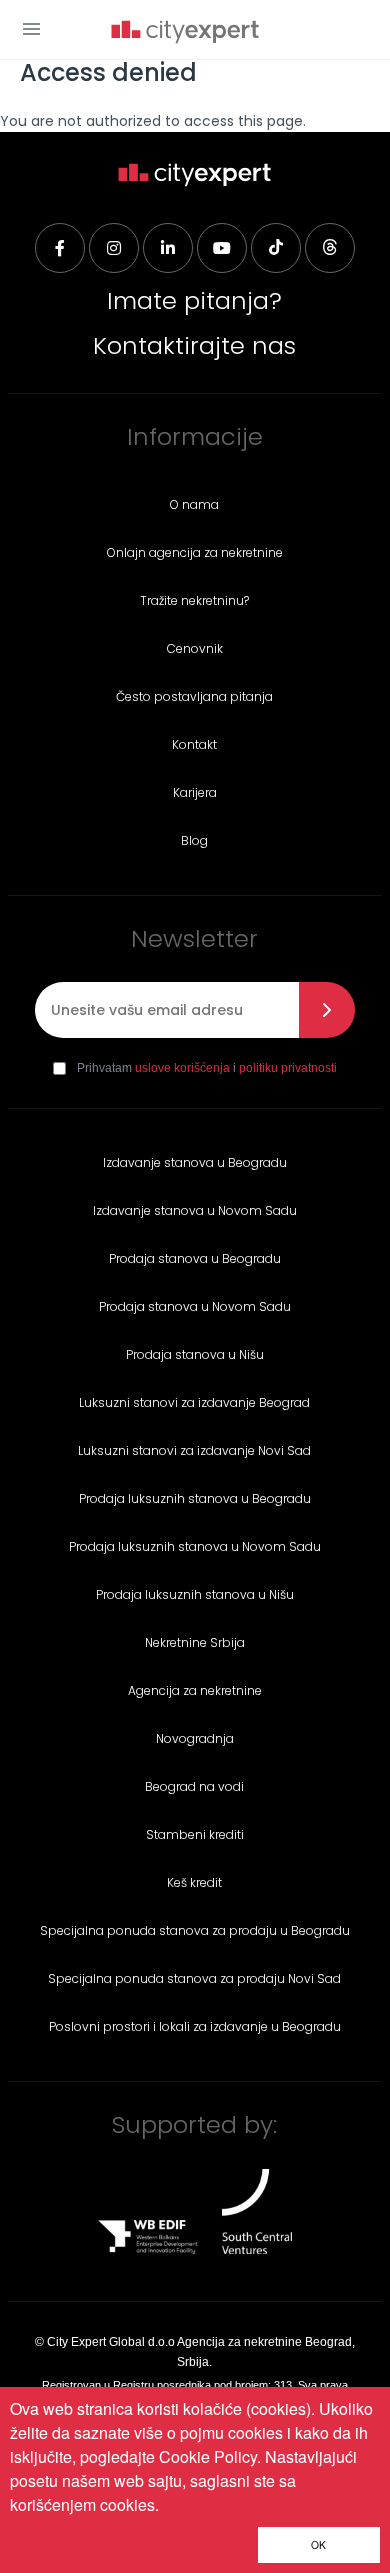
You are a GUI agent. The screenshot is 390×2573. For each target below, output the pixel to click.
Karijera (195, 792)
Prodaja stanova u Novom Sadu (195, 1306)
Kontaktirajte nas (194, 345)
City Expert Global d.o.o (111, 2342)
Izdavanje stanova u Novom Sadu (195, 1210)
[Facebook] (60, 248)
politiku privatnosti (288, 1068)
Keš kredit (194, 1882)
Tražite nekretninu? (194, 600)
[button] (31, 29)
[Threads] (330, 248)
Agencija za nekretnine (195, 1690)
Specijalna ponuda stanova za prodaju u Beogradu (195, 1930)
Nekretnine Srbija (195, 1642)
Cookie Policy (208, 2456)
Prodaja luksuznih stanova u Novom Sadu (195, 1546)
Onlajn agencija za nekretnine (195, 552)
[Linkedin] (168, 248)
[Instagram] (114, 248)
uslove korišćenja (182, 1068)
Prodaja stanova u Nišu (195, 1354)
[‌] (222, 248)
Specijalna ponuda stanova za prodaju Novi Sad (194, 1978)
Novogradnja (195, 1738)
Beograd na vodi (194, 1786)
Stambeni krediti (195, 1834)
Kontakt (194, 744)
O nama (194, 504)
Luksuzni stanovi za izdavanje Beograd (194, 1402)
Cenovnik (195, 648)
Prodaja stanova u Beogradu (195, 1258)
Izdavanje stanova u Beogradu (195, 1162)
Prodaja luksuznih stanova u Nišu (195, 1594)
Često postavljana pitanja (194, 696)
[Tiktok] (276, 248)
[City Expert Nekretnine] (185, 33)
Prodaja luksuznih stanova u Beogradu (195, 1498)
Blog (194, 840)
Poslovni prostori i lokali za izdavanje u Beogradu (195, 2026)
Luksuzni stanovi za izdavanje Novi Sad (194, 1450)
